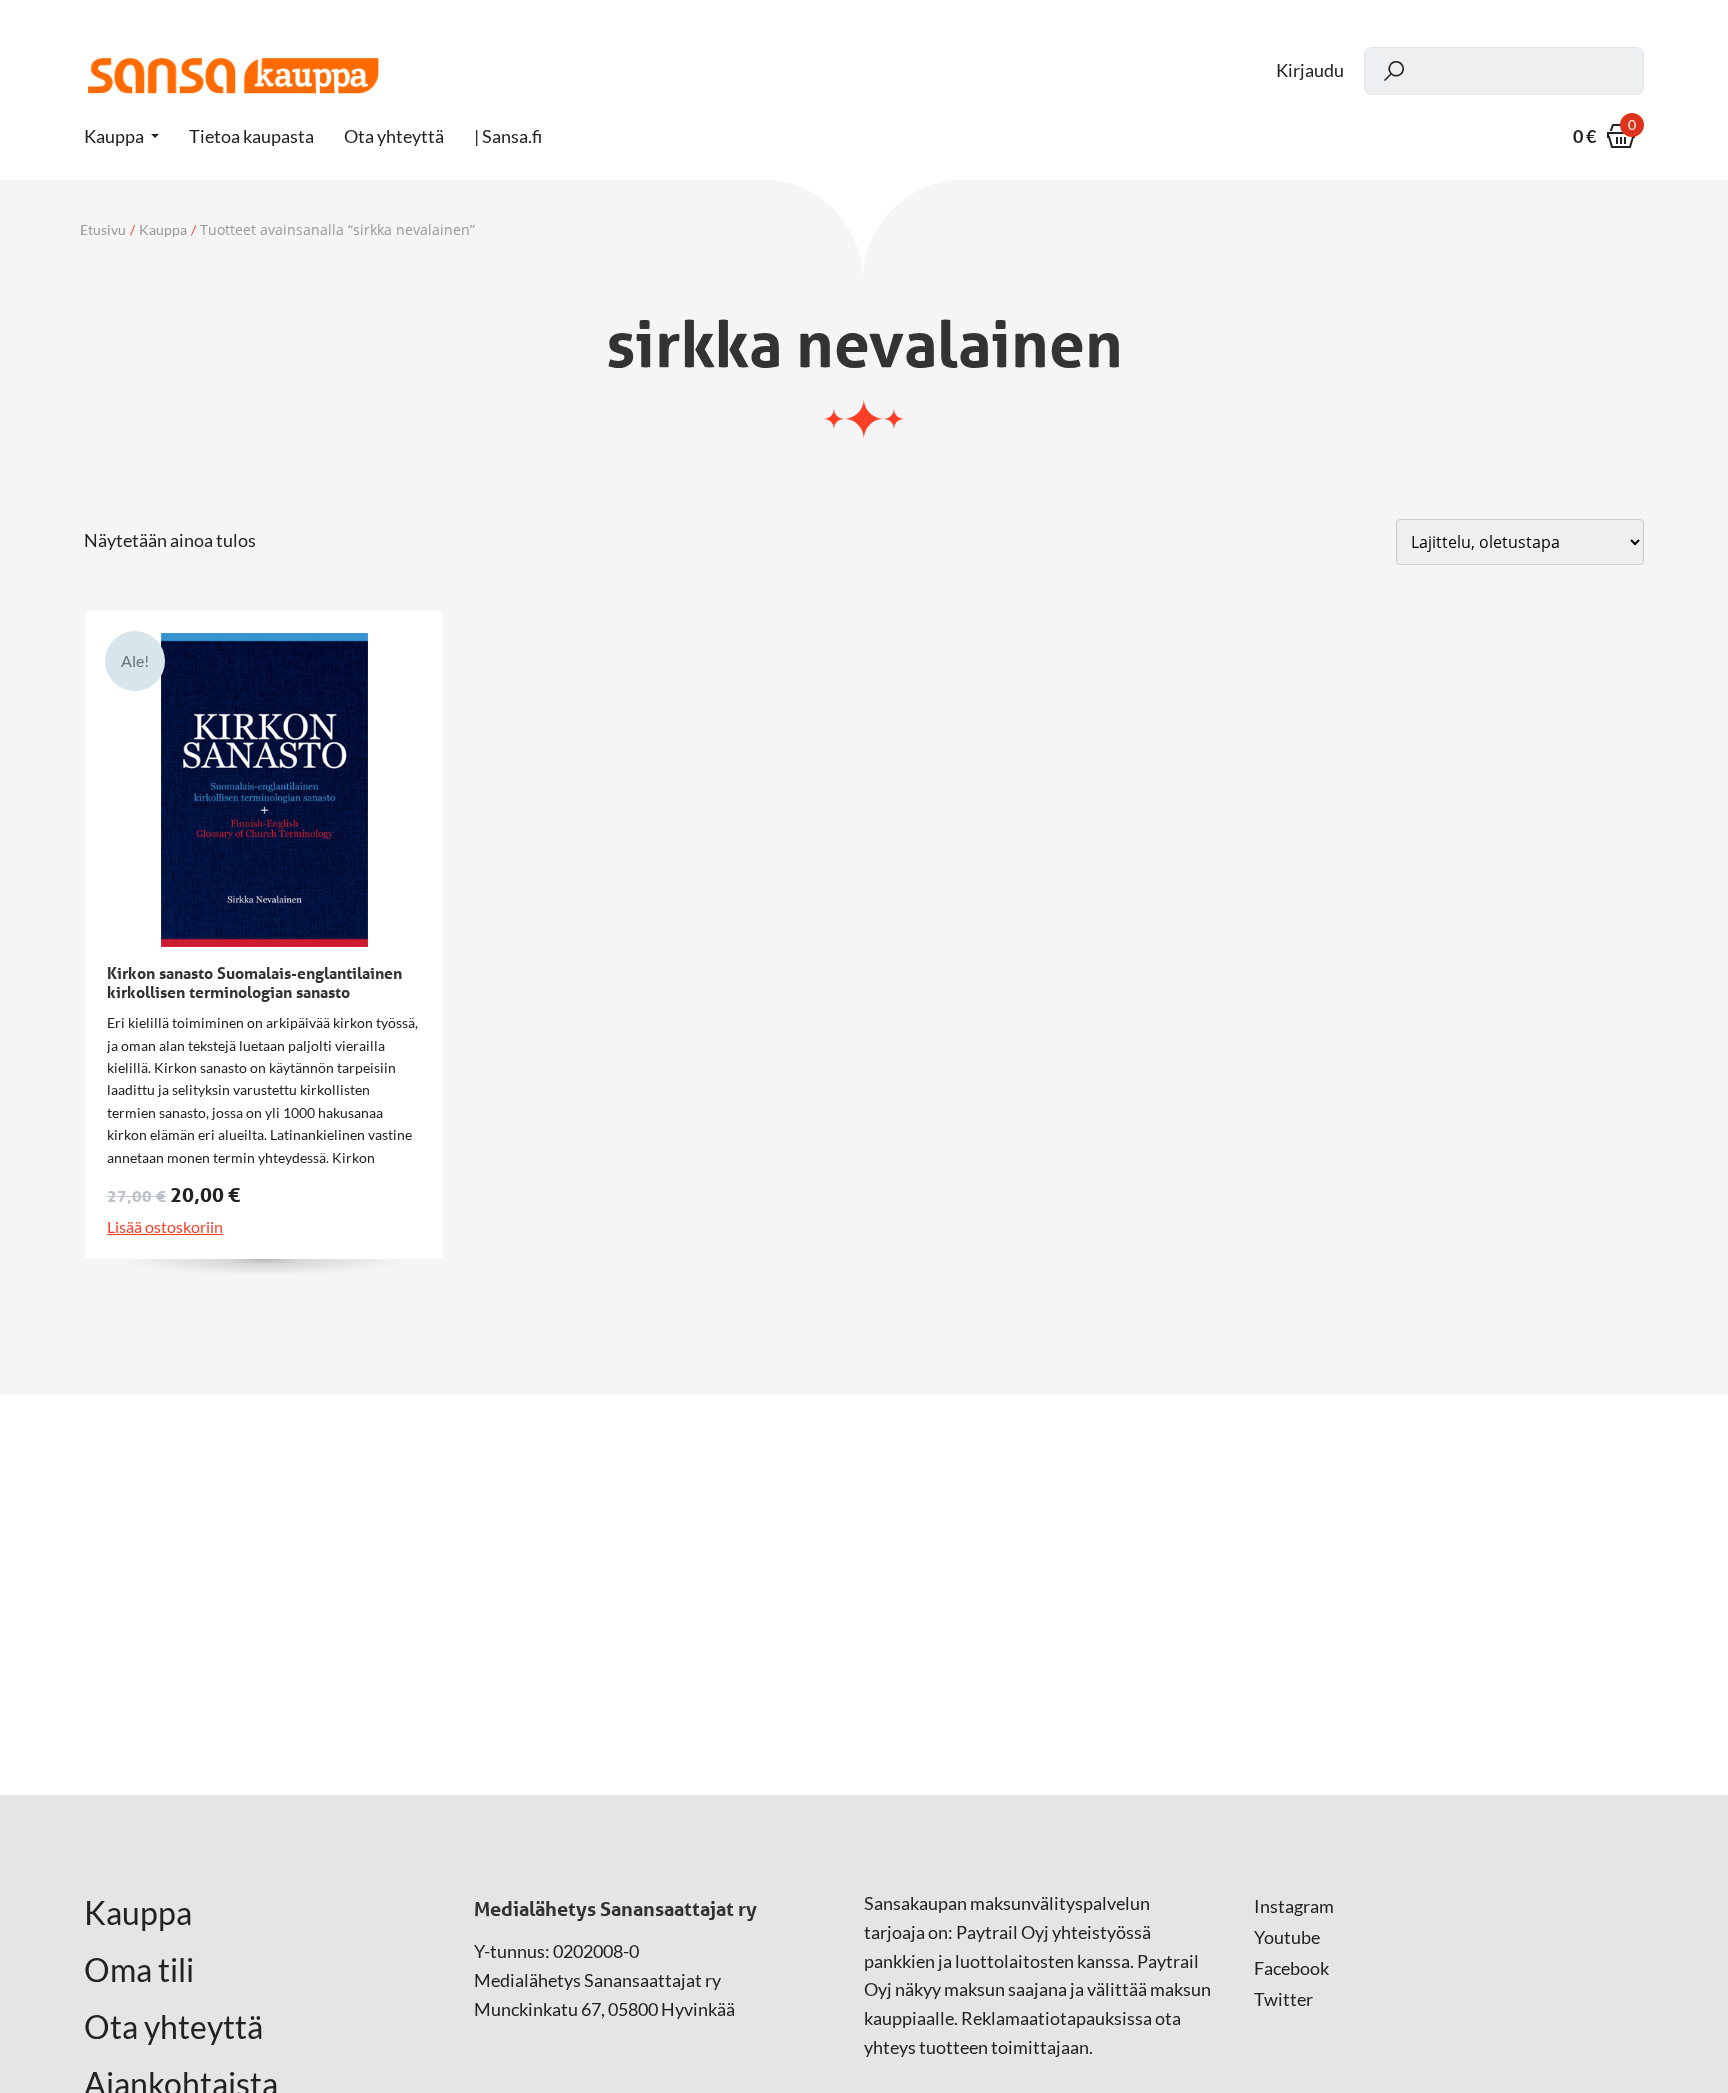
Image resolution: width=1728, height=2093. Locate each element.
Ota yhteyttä (173, 2027)
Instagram (1294, 1906)
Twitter (1283, 1999)
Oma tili (139, 1970)
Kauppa (114, 136)
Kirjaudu (1310, 70)
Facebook (1291, 1968)
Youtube (1287, 1937)
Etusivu (103, 230)
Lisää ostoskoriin (165, 1227)
